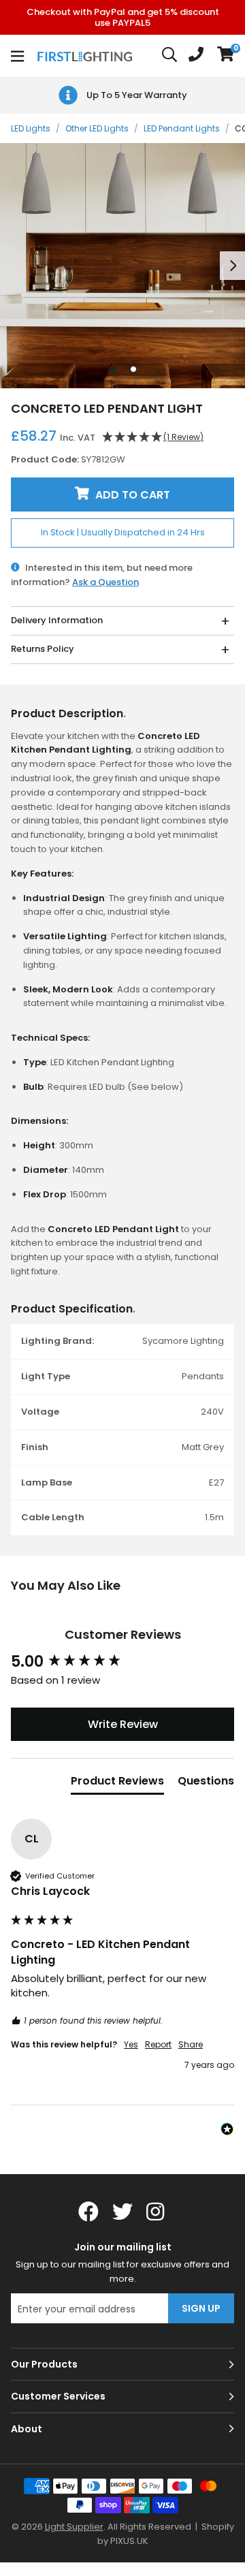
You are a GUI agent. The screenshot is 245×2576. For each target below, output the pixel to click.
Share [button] (191, 2045)
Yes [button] (131, 2045)
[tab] (117, 1784)
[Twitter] (122, 2212)
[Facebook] (88, 2212)
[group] (122, 1662)
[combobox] (170, 56)
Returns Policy (43, 649)
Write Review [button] (123, 1724)
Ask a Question (105, 582)
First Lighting (86, 56)
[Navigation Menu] (17, 56)
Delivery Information (57, 620)
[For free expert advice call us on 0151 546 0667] (196, 56)
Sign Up (201, 2308)
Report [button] (158, 2045)
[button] (226, 56)
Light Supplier (74, 2527)
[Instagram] (157, 2212)
